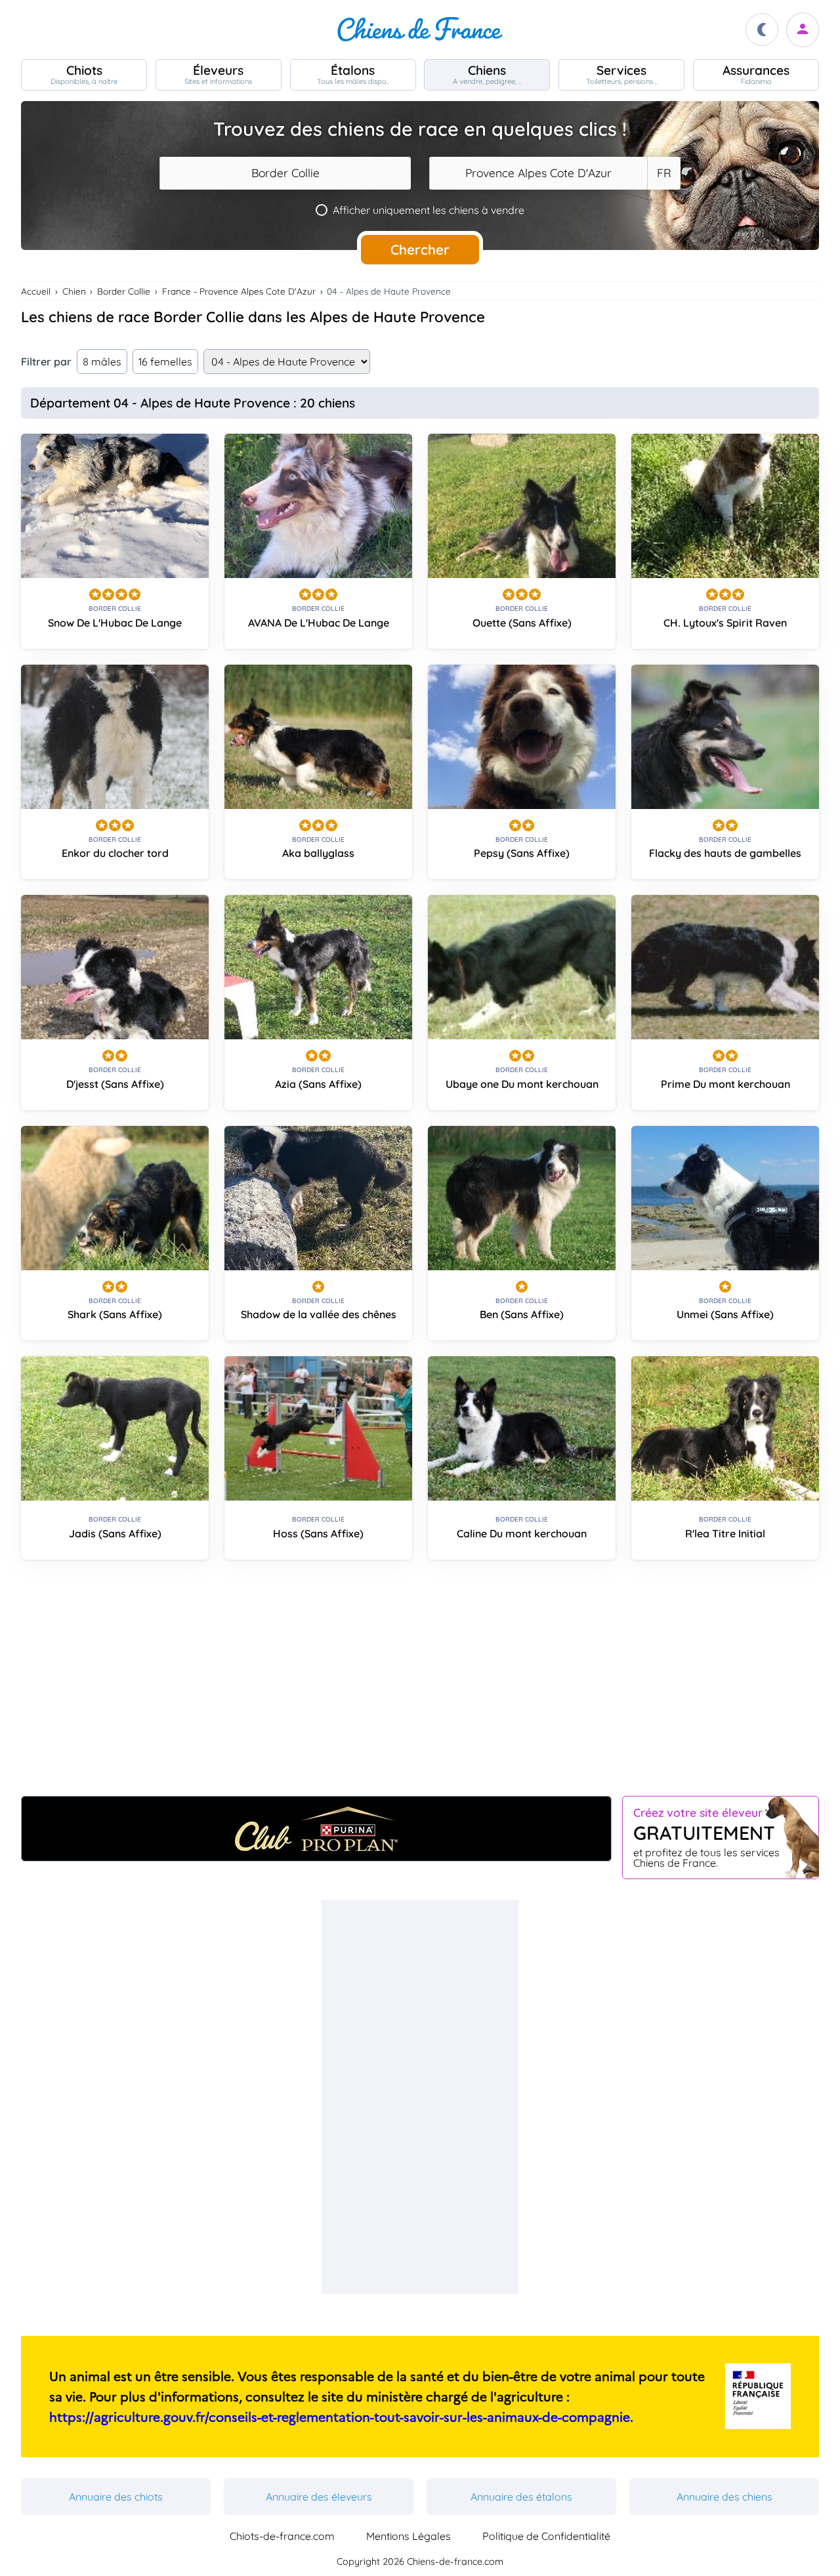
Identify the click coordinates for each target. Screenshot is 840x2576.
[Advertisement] (420, 1683)
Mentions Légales (409, 2536)
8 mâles (102, 362)
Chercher (420, 249)
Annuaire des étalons (521, 2497)
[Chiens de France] (420, 30)
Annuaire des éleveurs (319, 2497)
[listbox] (663, 173)
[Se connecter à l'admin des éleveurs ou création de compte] (803, 30)
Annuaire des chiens (724, 2497)
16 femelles (165, 362)
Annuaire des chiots (116, 2497)
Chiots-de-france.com (282, 2536)
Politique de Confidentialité (546, 2536)
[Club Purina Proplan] (316, 1829)
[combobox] (285, 173)
